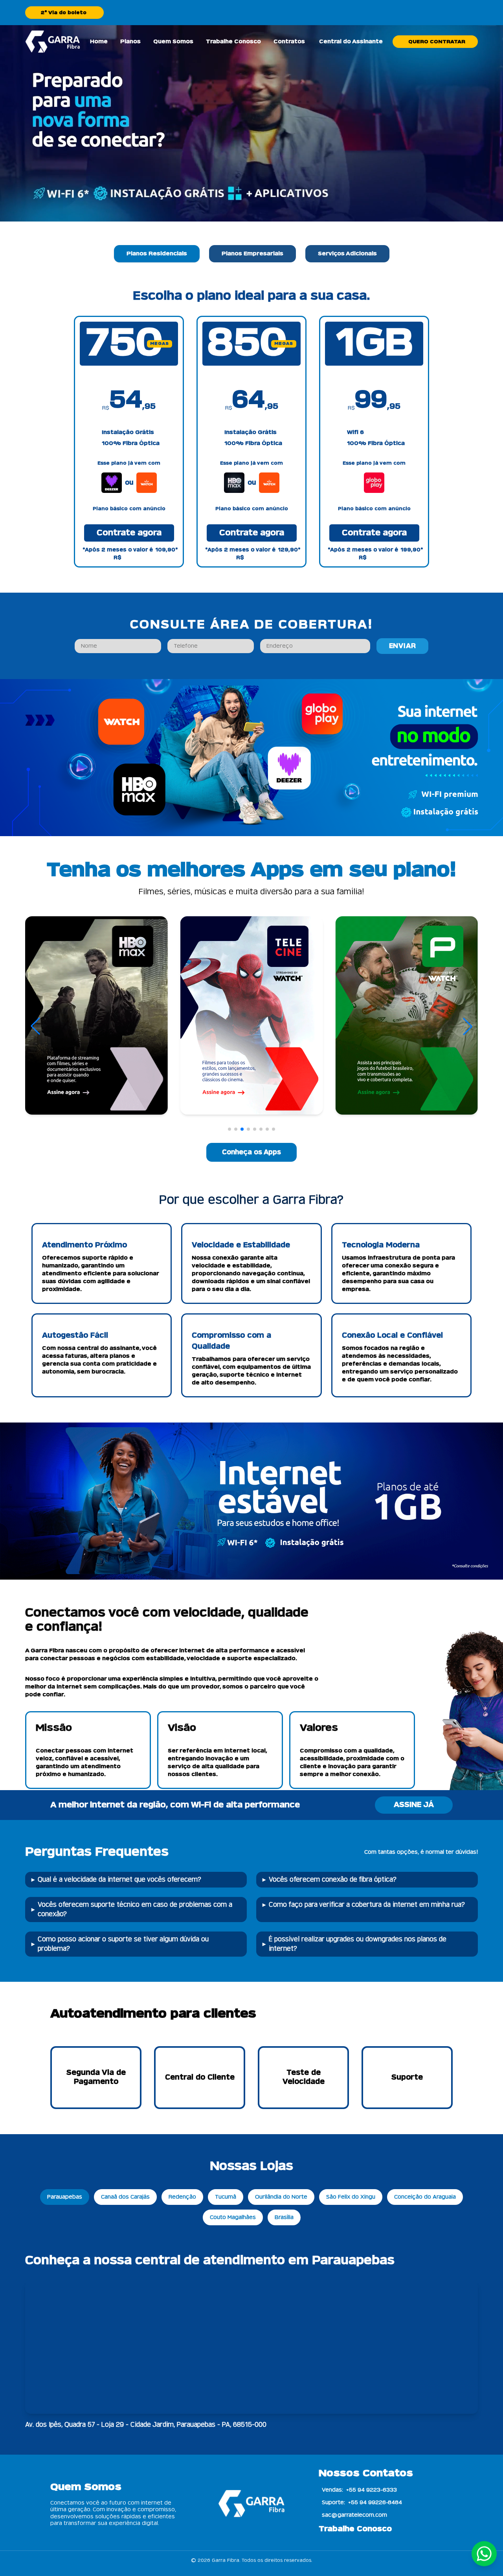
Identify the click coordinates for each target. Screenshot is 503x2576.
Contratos (289, 42)
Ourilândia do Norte (281, 2197)
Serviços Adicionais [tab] (347, 254)
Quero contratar (437, 42)
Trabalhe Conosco (233, 42)
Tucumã (226, 2197)
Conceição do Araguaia (425, 2197)
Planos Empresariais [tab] (252, 254)
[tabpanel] (251, 428)
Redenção (182, 2197)
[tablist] (251, 254)
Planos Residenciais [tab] (157, 254)
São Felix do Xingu (351, 2197)
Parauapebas (65, 2197)
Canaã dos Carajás (125, 2197)
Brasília (284, 2217)
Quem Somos (173, 42)
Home (99, 42)
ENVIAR (403, 646)
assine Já (414, 1805)
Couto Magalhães (233, 2217)
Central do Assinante (351, 42)
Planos (130, 42)
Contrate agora (129, 533)
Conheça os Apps (251, 1152)
